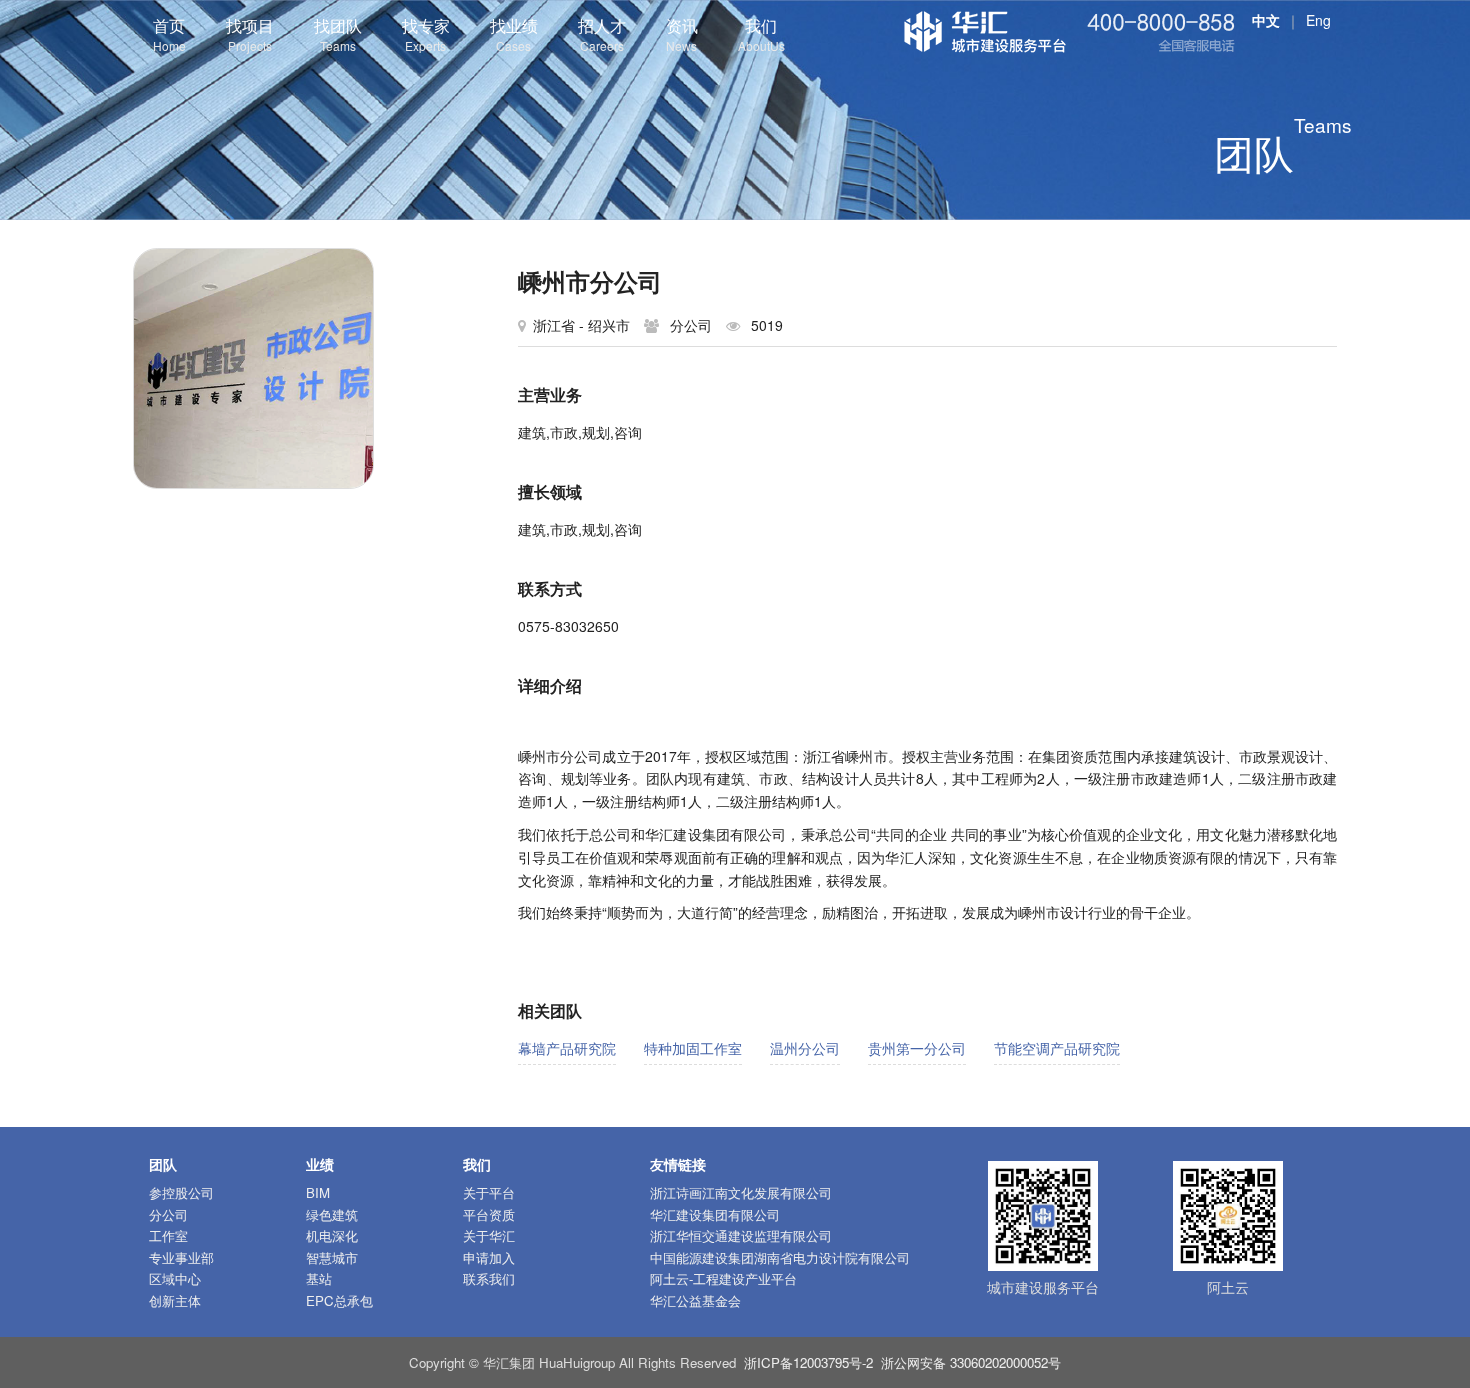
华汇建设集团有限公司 (715, 1214)
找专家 (426, 34)
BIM (318, 1192)
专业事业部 (181, 1257)
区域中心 (175, 1278)
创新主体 (175, 1300)
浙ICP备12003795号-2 (808, 1362)
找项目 (250, 34)
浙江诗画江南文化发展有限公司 (741, 1192)
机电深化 (332, 1235)
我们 (761, 34)
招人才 (602, 34)
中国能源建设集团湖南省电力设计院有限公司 (780, 1257)
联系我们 (489, 1278)
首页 (169, 34)
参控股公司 (181, 1192)
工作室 (168, 1235)
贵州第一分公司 (917, 1048)
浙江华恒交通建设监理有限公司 (741, 1235)
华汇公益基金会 (695, 1300)
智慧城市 (332, 1257)
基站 (319, 1278)
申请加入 (489, 1257)
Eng (1318, 20)
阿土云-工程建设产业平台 (723, 1278)
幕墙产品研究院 (567, 1048)
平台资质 (489, 1214)
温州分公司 (805, 1048)
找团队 (338, 34)
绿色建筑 (332, 1214)
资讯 (682, 34)
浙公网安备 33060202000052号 (971, 1362)
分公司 (168, 1214)
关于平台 (489, 1192)
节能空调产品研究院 (1057, 1048)
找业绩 (514, 34)
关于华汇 (489, 1235)
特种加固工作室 (693, 1048)
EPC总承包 (339, 1300)
